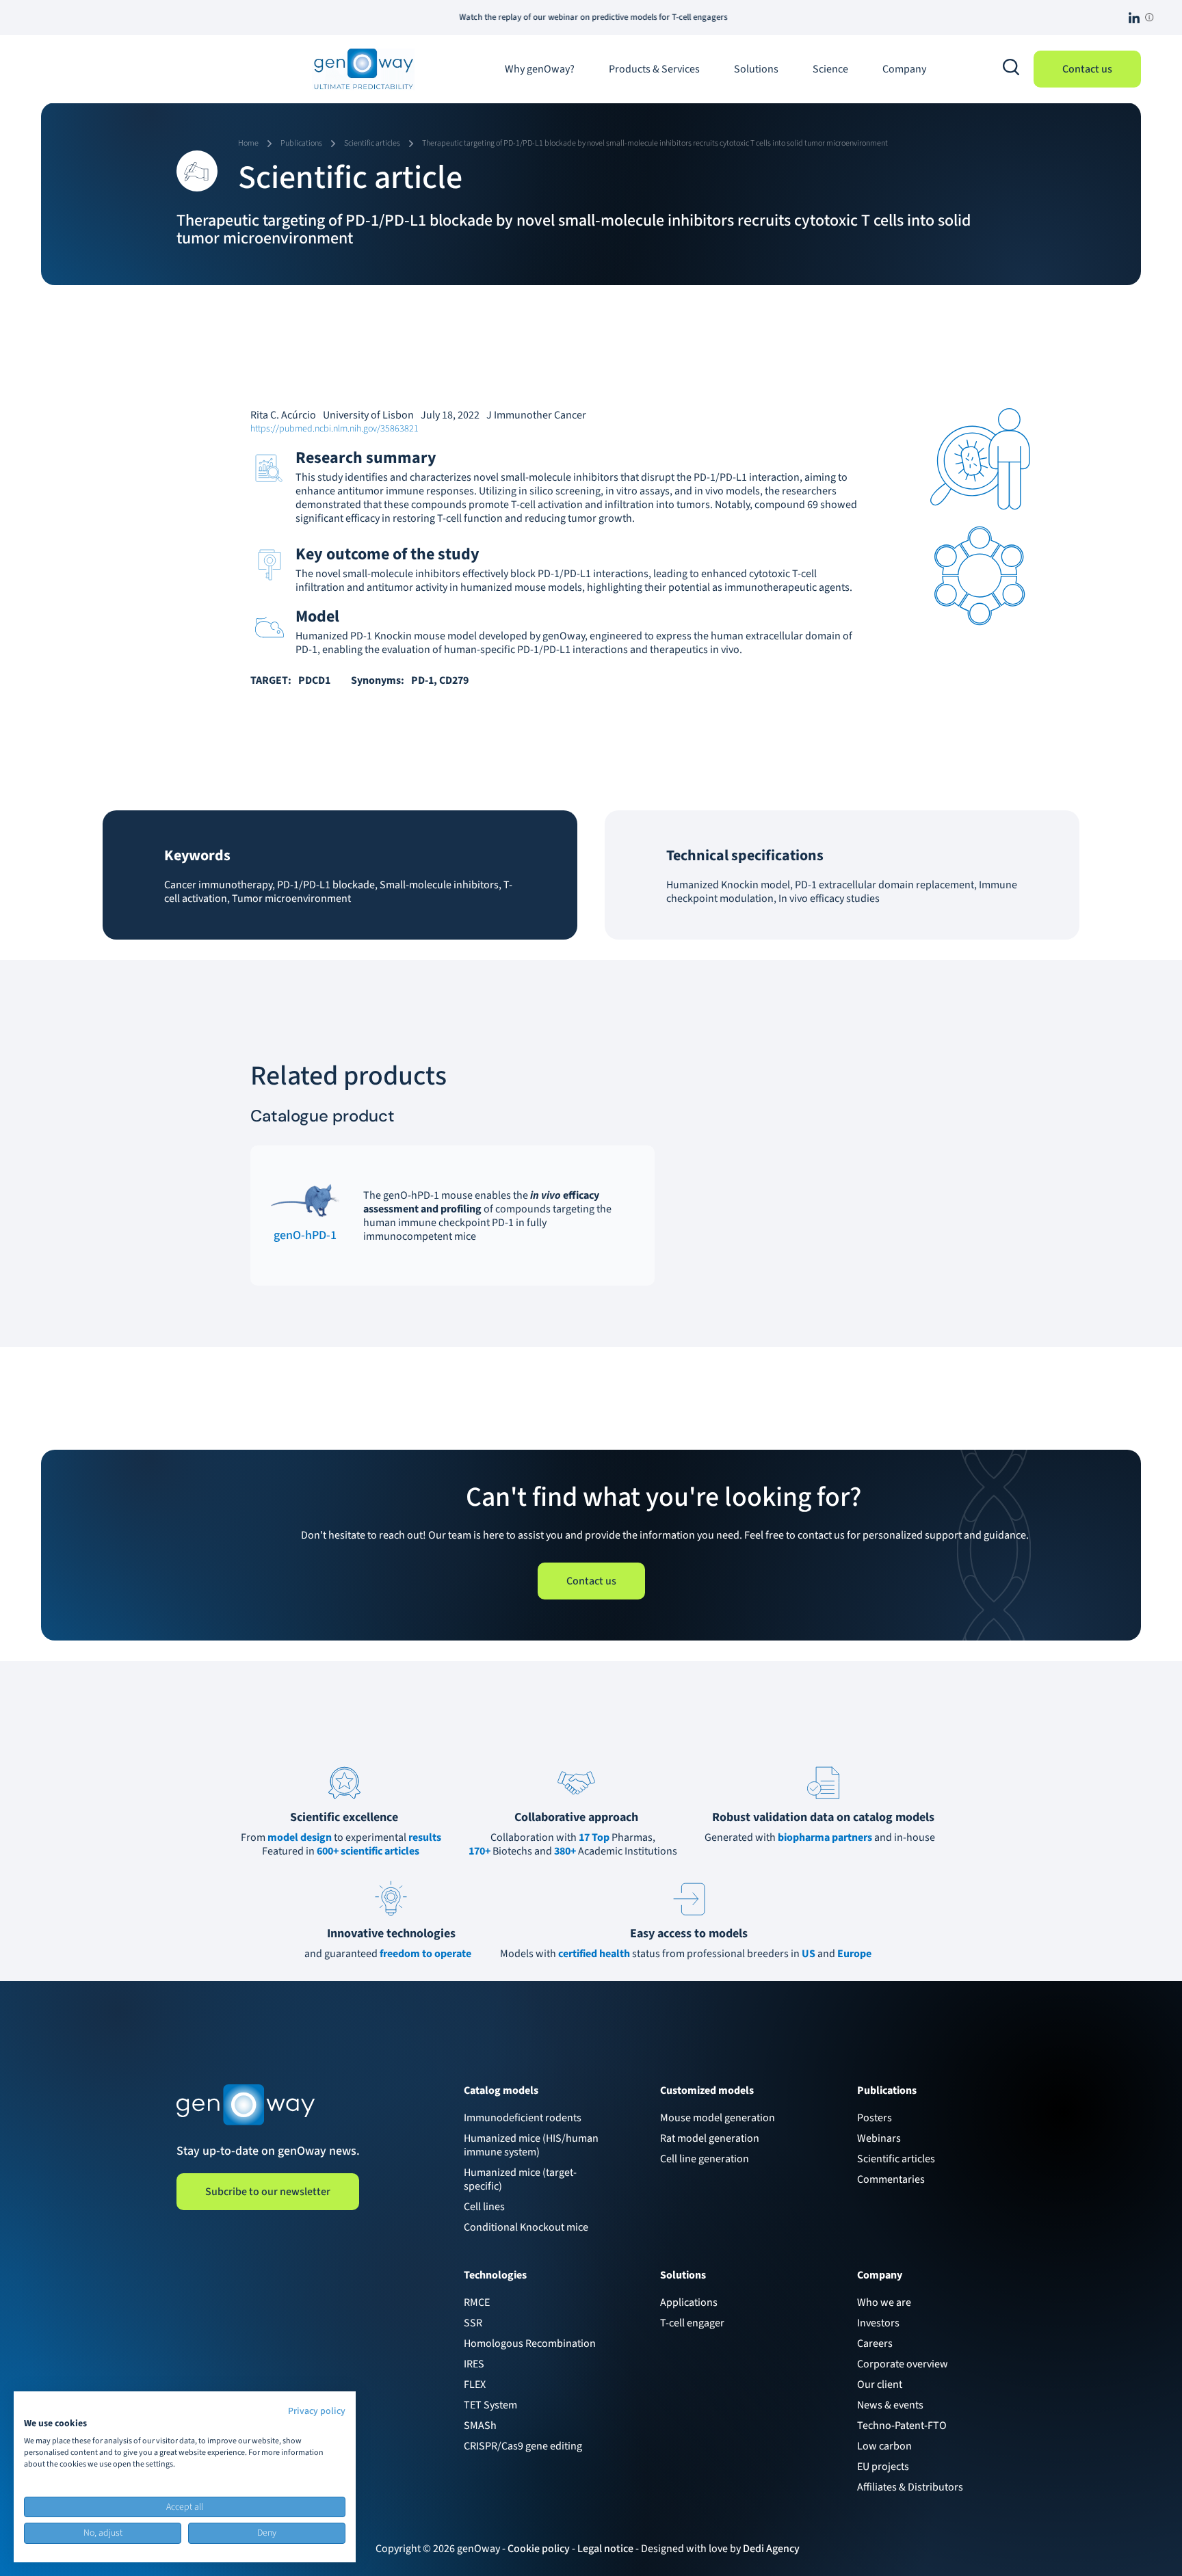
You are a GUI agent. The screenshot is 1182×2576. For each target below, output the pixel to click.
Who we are (884, 2302)
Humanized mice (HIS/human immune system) (531, 2145)
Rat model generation (710, 2138)
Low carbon (884, 2446)
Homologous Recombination (530, 2343)
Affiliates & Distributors (910, 2487)
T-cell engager (692, 2323)
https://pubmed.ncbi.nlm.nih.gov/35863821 (334, 429)
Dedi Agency (771, 2549)
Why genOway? (540, 69)
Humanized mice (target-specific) (520, 2179)
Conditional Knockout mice (526, 2227)
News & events (890, 2405)
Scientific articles (896, 2159)
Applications (689, 2302)
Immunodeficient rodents (523, 2118)
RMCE (477, 2302)
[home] (363, 69)
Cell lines (484, 2207)
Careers (875, 2343)
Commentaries (891, 2179)
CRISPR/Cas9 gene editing (523, 2446)
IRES (474, 2364)
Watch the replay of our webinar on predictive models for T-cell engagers (501, 17)
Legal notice (605, 2549)
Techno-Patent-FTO (902, 2426)
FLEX (475, 2385)
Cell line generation (705, 2159)
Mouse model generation (718, 2118)
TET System (490, 2405)
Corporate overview (903, 2364)
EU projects (883, 2467)
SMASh (480, 2426)
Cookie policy (539, 2549)
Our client (880, 2385)
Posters (875, 2118)
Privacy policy (317, 2411)
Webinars (879, 2138)
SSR (473, 2323)
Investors (878, 2323)
